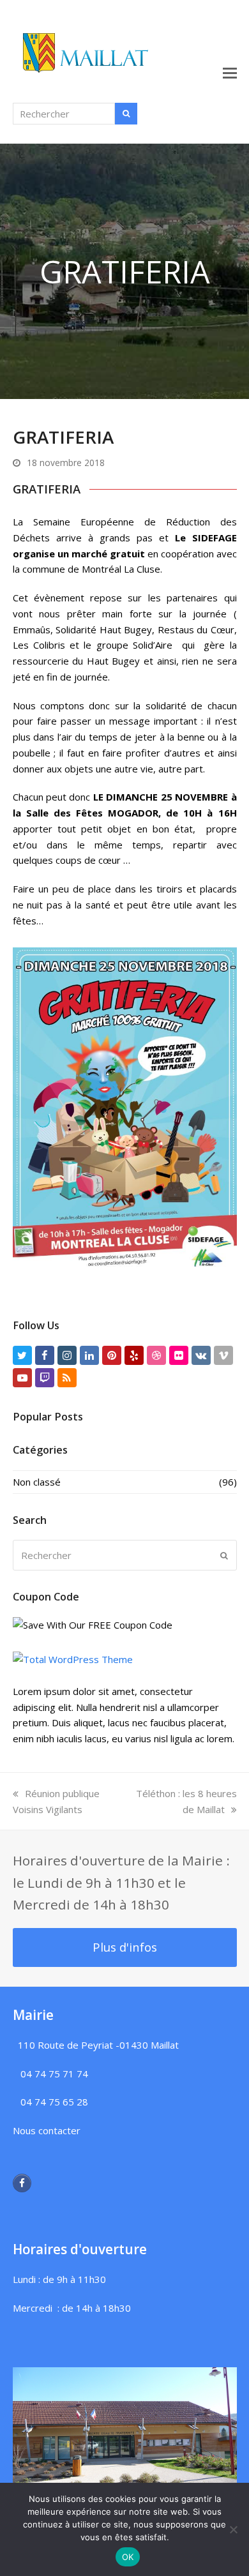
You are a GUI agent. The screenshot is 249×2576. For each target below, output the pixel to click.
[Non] (233, 2529)
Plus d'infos (125, 1947)
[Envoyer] (224, 1555)
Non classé (37, 1482)
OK (128, 2557)
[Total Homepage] (73, 1659)
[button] (230, 72)
